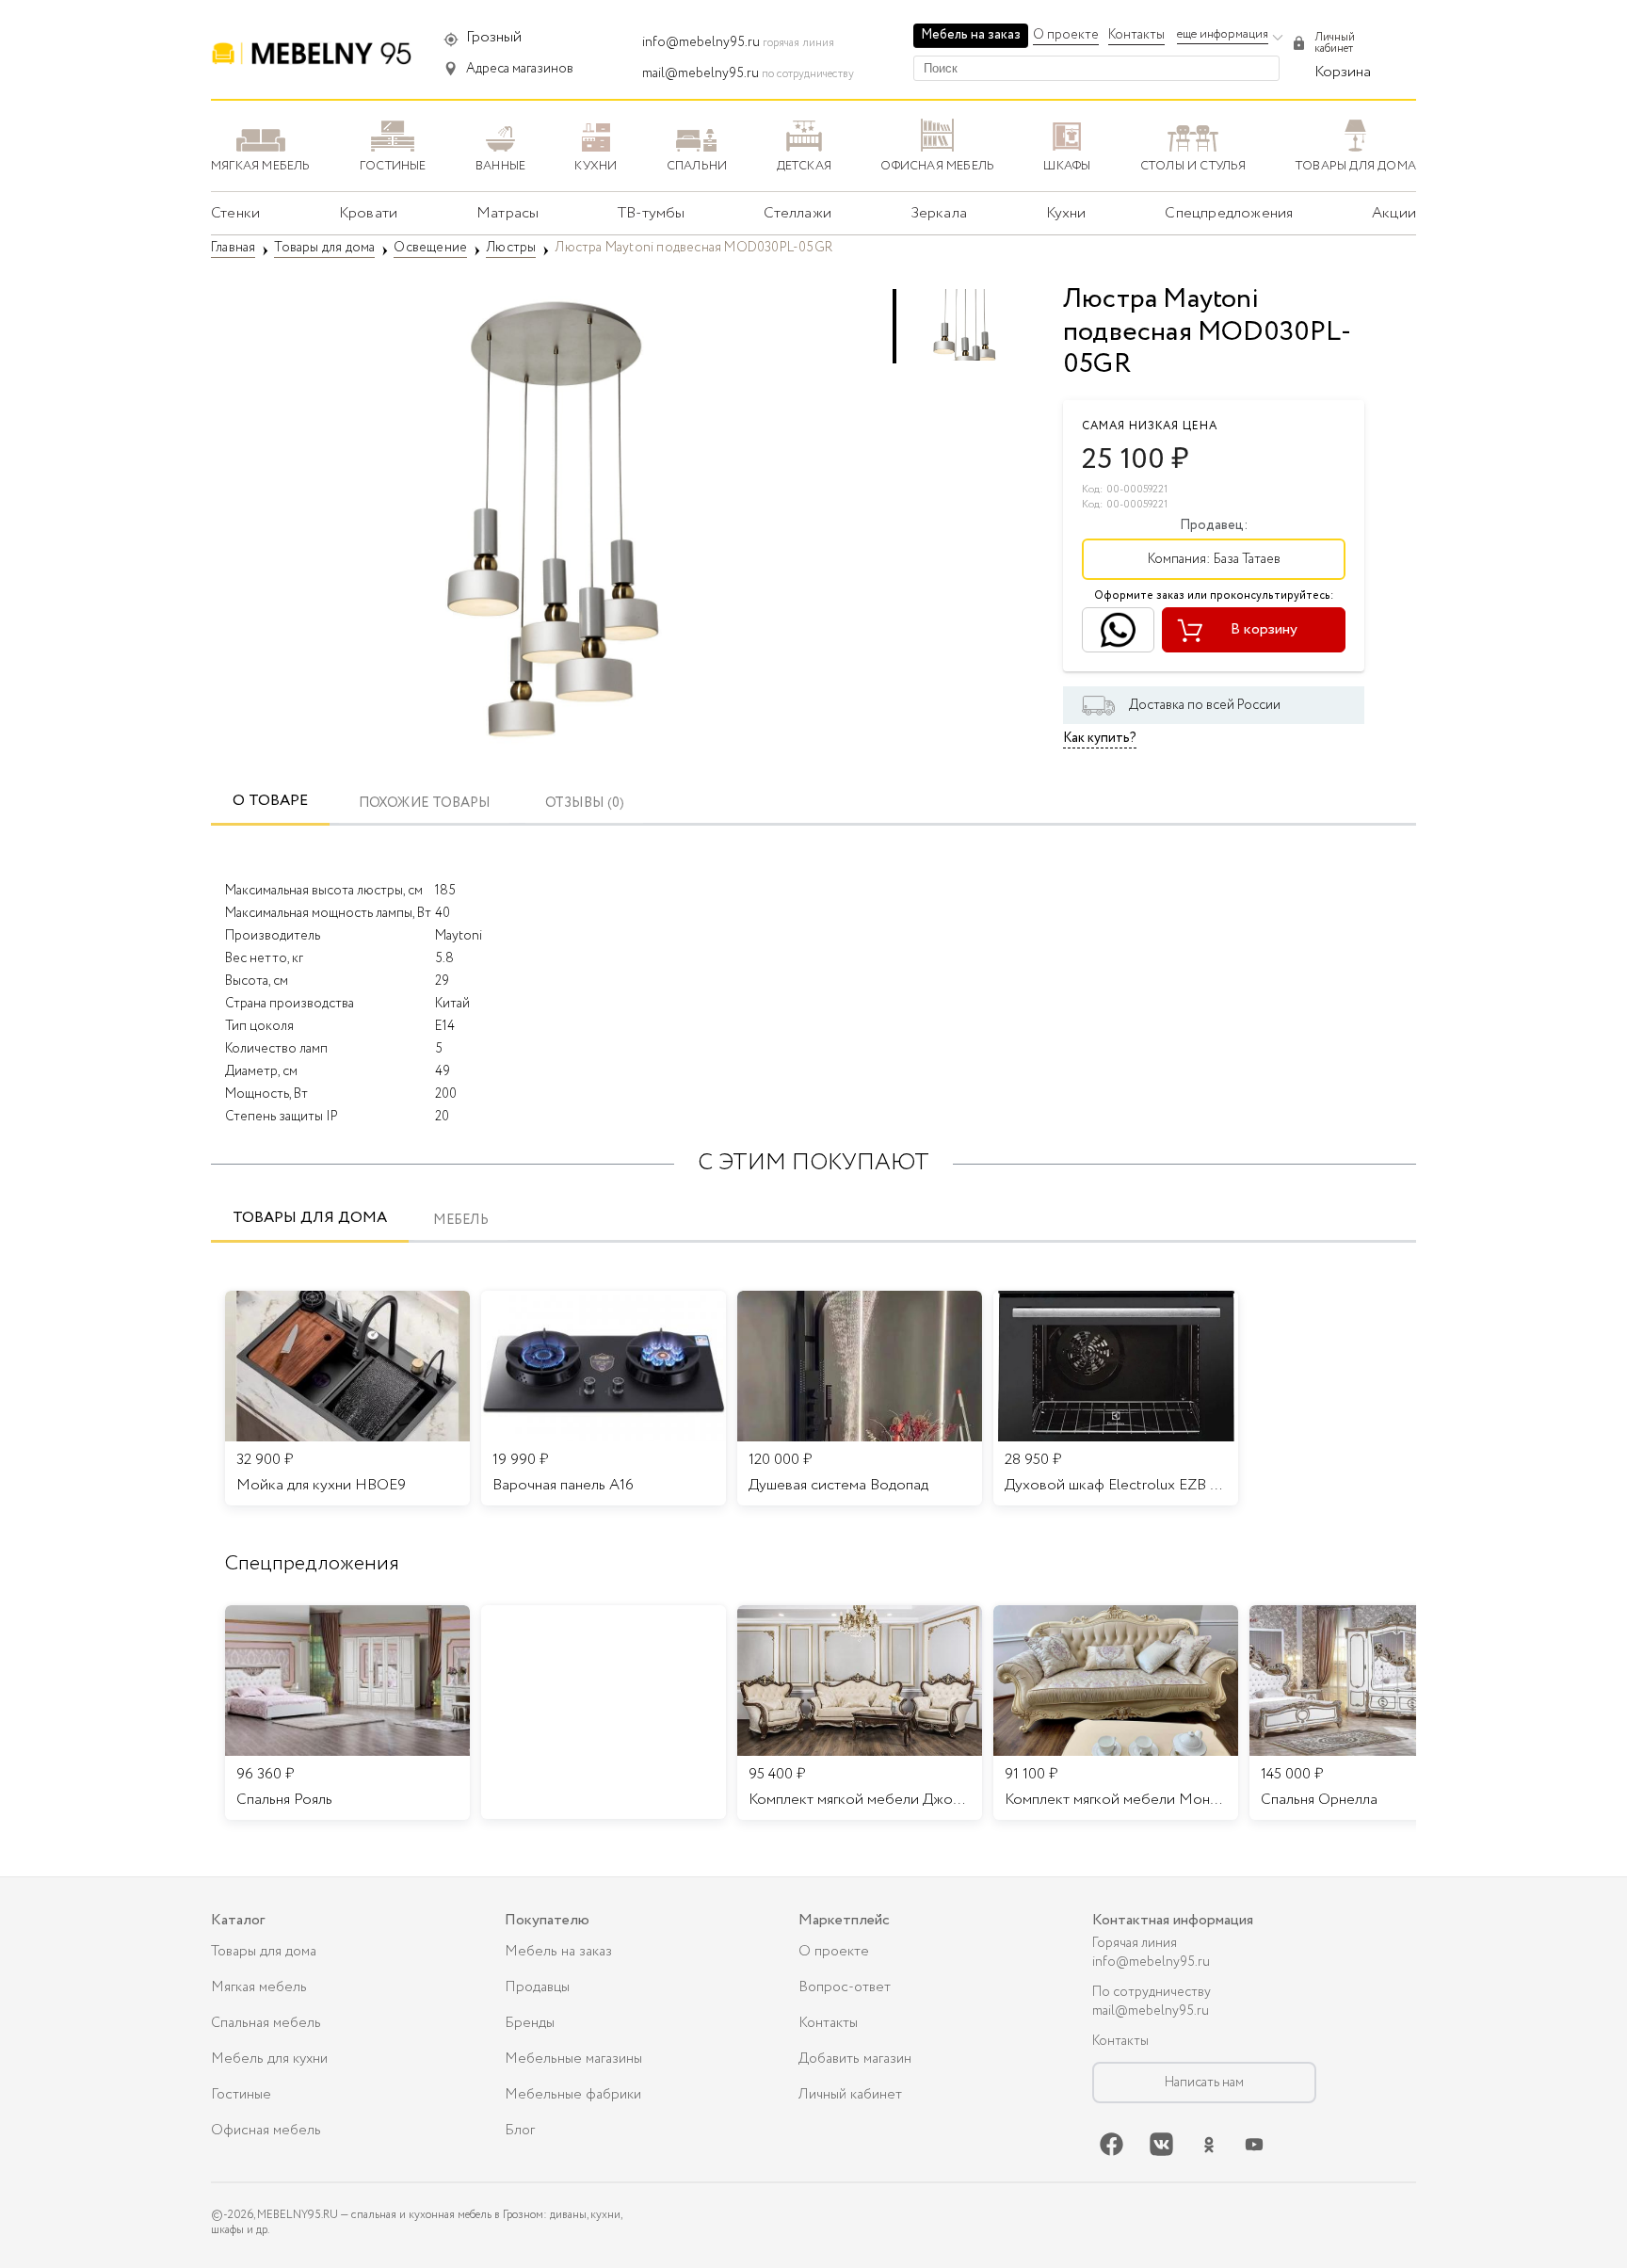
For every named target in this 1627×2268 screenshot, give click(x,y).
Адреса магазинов (520, 69)
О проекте (1066, 35)
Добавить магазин (855, 2059)
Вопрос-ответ (845, 1987)
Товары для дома (310, 1218)
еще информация (1223, 34)
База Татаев (1247, 559)
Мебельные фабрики (573, 2095)
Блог (520, 2131)
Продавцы (537, 1987)
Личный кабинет (850, 2095)
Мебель (461, 1221)
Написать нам (1204, 2083)
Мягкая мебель (259, 1987)
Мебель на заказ (971, 35)
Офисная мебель (266, 2131)
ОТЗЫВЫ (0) (585, 804)
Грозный (494, 37)
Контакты (1136, 35)
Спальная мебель (266, 2023)
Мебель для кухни (269, 2059)
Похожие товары (425, 804)
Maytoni (459, 936)
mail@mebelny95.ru (701, 73)
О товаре (270, 801)
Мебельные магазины (573, 2059)
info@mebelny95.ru (701, 42)
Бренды (530, 2023)
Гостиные (241, 2095)
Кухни (1066, 213)
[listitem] (347, 1713)
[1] (550, 518)
